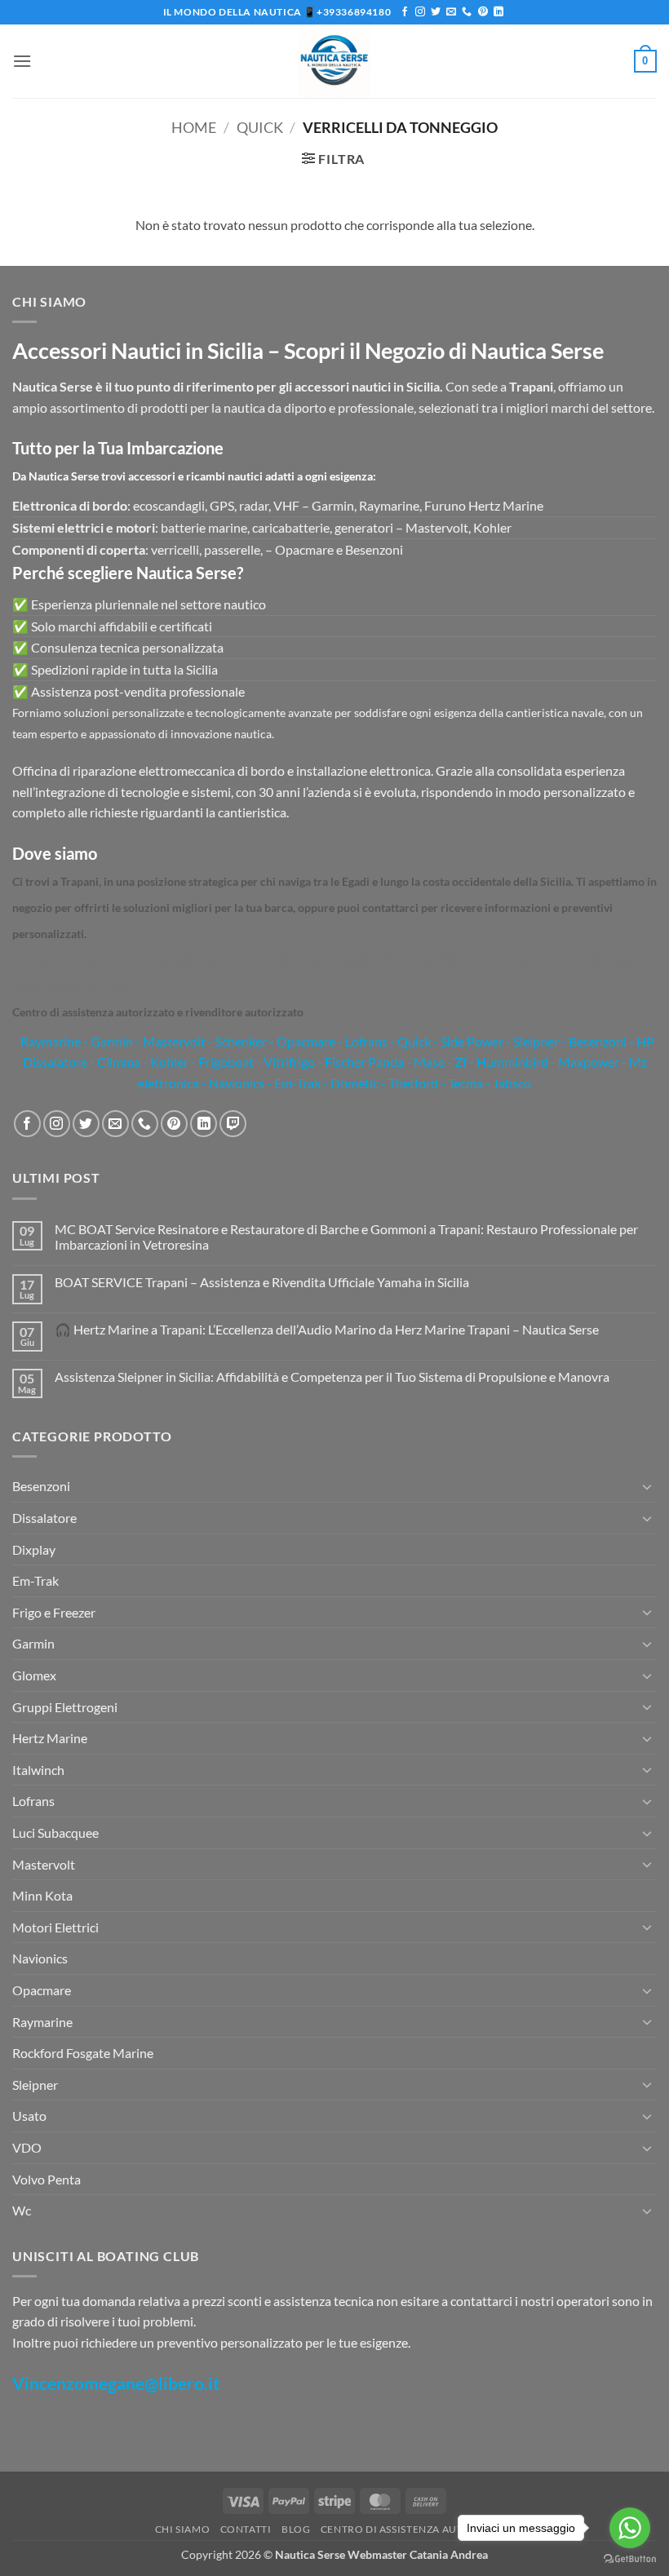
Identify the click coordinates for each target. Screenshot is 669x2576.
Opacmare (42, 1990)
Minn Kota (42, 1895)
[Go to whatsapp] (630, 2528)
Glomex (34, 1675)
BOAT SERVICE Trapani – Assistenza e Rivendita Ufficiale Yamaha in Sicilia (262, 1282)
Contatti (246, 2529)
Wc (22, 2210)
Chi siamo (183, 2529)
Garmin (112, 1041)
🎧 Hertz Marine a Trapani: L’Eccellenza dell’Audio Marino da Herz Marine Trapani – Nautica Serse (327, 1329)
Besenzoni (41, 1486)
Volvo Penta (47, 2179)
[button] (22, 61)
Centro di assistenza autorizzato (418, 2529)
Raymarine (49, 1041)
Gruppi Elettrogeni (65, 1707)
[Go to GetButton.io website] (630, 2559)
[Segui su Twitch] (233, 1124)
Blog (296, 2529)
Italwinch (38, 1770)
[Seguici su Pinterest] (483, 12)
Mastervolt (44, 1864)
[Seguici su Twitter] (436, 12)
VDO (27, 2147)
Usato (29, 2116)
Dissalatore (44, 1518)
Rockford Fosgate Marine (83, 2053)
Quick (260, 127)
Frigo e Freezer (54, 1612)
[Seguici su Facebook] (405, 12)
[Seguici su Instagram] (420, 12)
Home (194, 127)
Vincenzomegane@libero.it (116, 2383)
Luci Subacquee (55, 1832)
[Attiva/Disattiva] (647, 1486)
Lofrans (33, 1801)
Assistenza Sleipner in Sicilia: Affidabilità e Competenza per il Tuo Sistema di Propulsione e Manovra (332, 1377)
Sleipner (35, 2085)
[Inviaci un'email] (451, 12)
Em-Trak (35, 1580)
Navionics (40, 1958)
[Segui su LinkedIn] (498, 12)
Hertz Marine (50, 1738)
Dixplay (34, 1549)
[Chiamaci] (467, 12)
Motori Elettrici (55, 1927)
